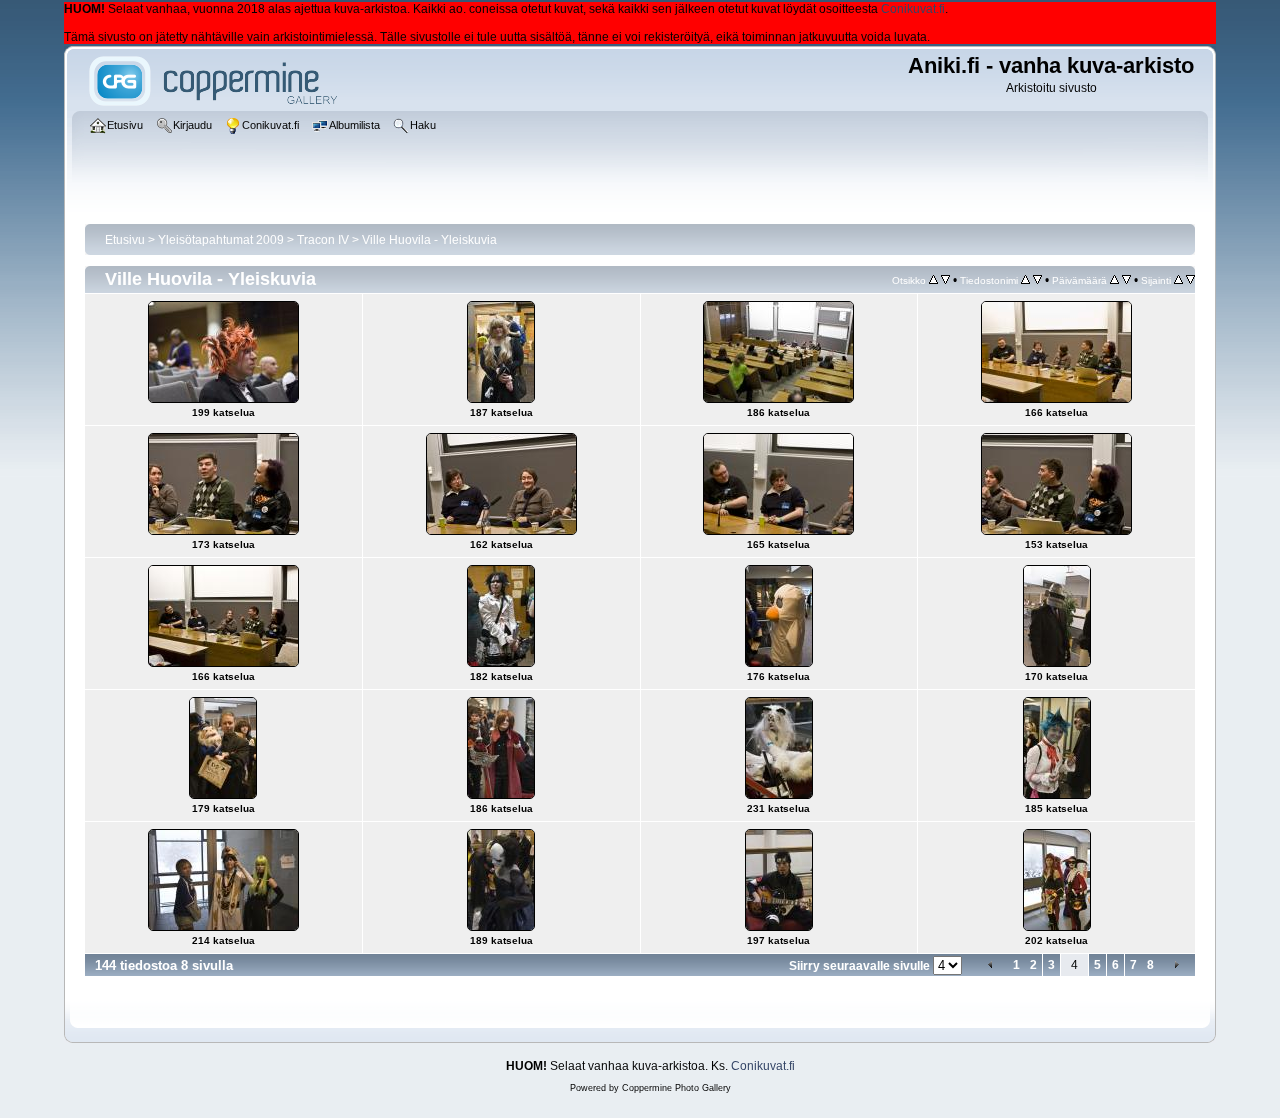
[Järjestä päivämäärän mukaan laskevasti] (1126, 280)
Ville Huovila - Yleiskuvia (429, 240)
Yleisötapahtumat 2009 (221, 240)
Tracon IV (323, 240)
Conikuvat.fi (913, 9)
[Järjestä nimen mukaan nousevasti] (1025, 280)
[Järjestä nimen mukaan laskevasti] (1037, 280)
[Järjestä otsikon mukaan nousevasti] (933, 280)
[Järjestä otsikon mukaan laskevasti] (945, 280)
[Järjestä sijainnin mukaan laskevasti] (1190, 280)
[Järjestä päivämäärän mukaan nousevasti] (1114, 280)
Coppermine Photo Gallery (676, 1088)
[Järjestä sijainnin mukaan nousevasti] (1178, 280)
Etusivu (125, 240)
